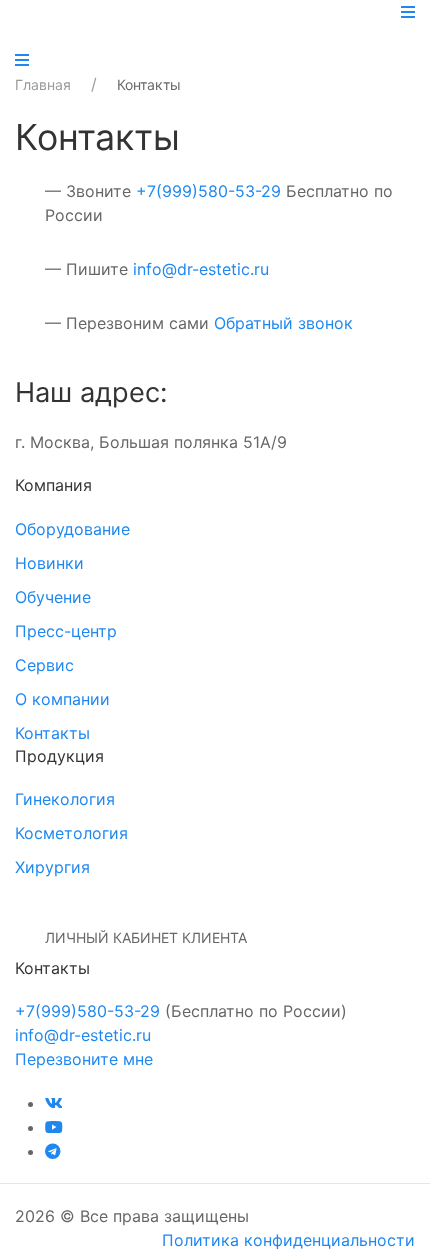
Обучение (53, 597)
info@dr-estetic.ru (201, 269)
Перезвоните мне (84, 1059)
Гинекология (65, 799)
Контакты (52, 733)
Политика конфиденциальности (288, 1240)
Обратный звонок (283, 323)
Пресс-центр (66, 631)
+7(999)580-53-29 (208, 191)
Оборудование (72, 529)
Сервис (44, 665)
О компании (62, 699)
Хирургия (52, 867)
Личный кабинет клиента (146, 937)
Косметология (71, 833)
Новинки (49, 563)
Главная (43, 84)
